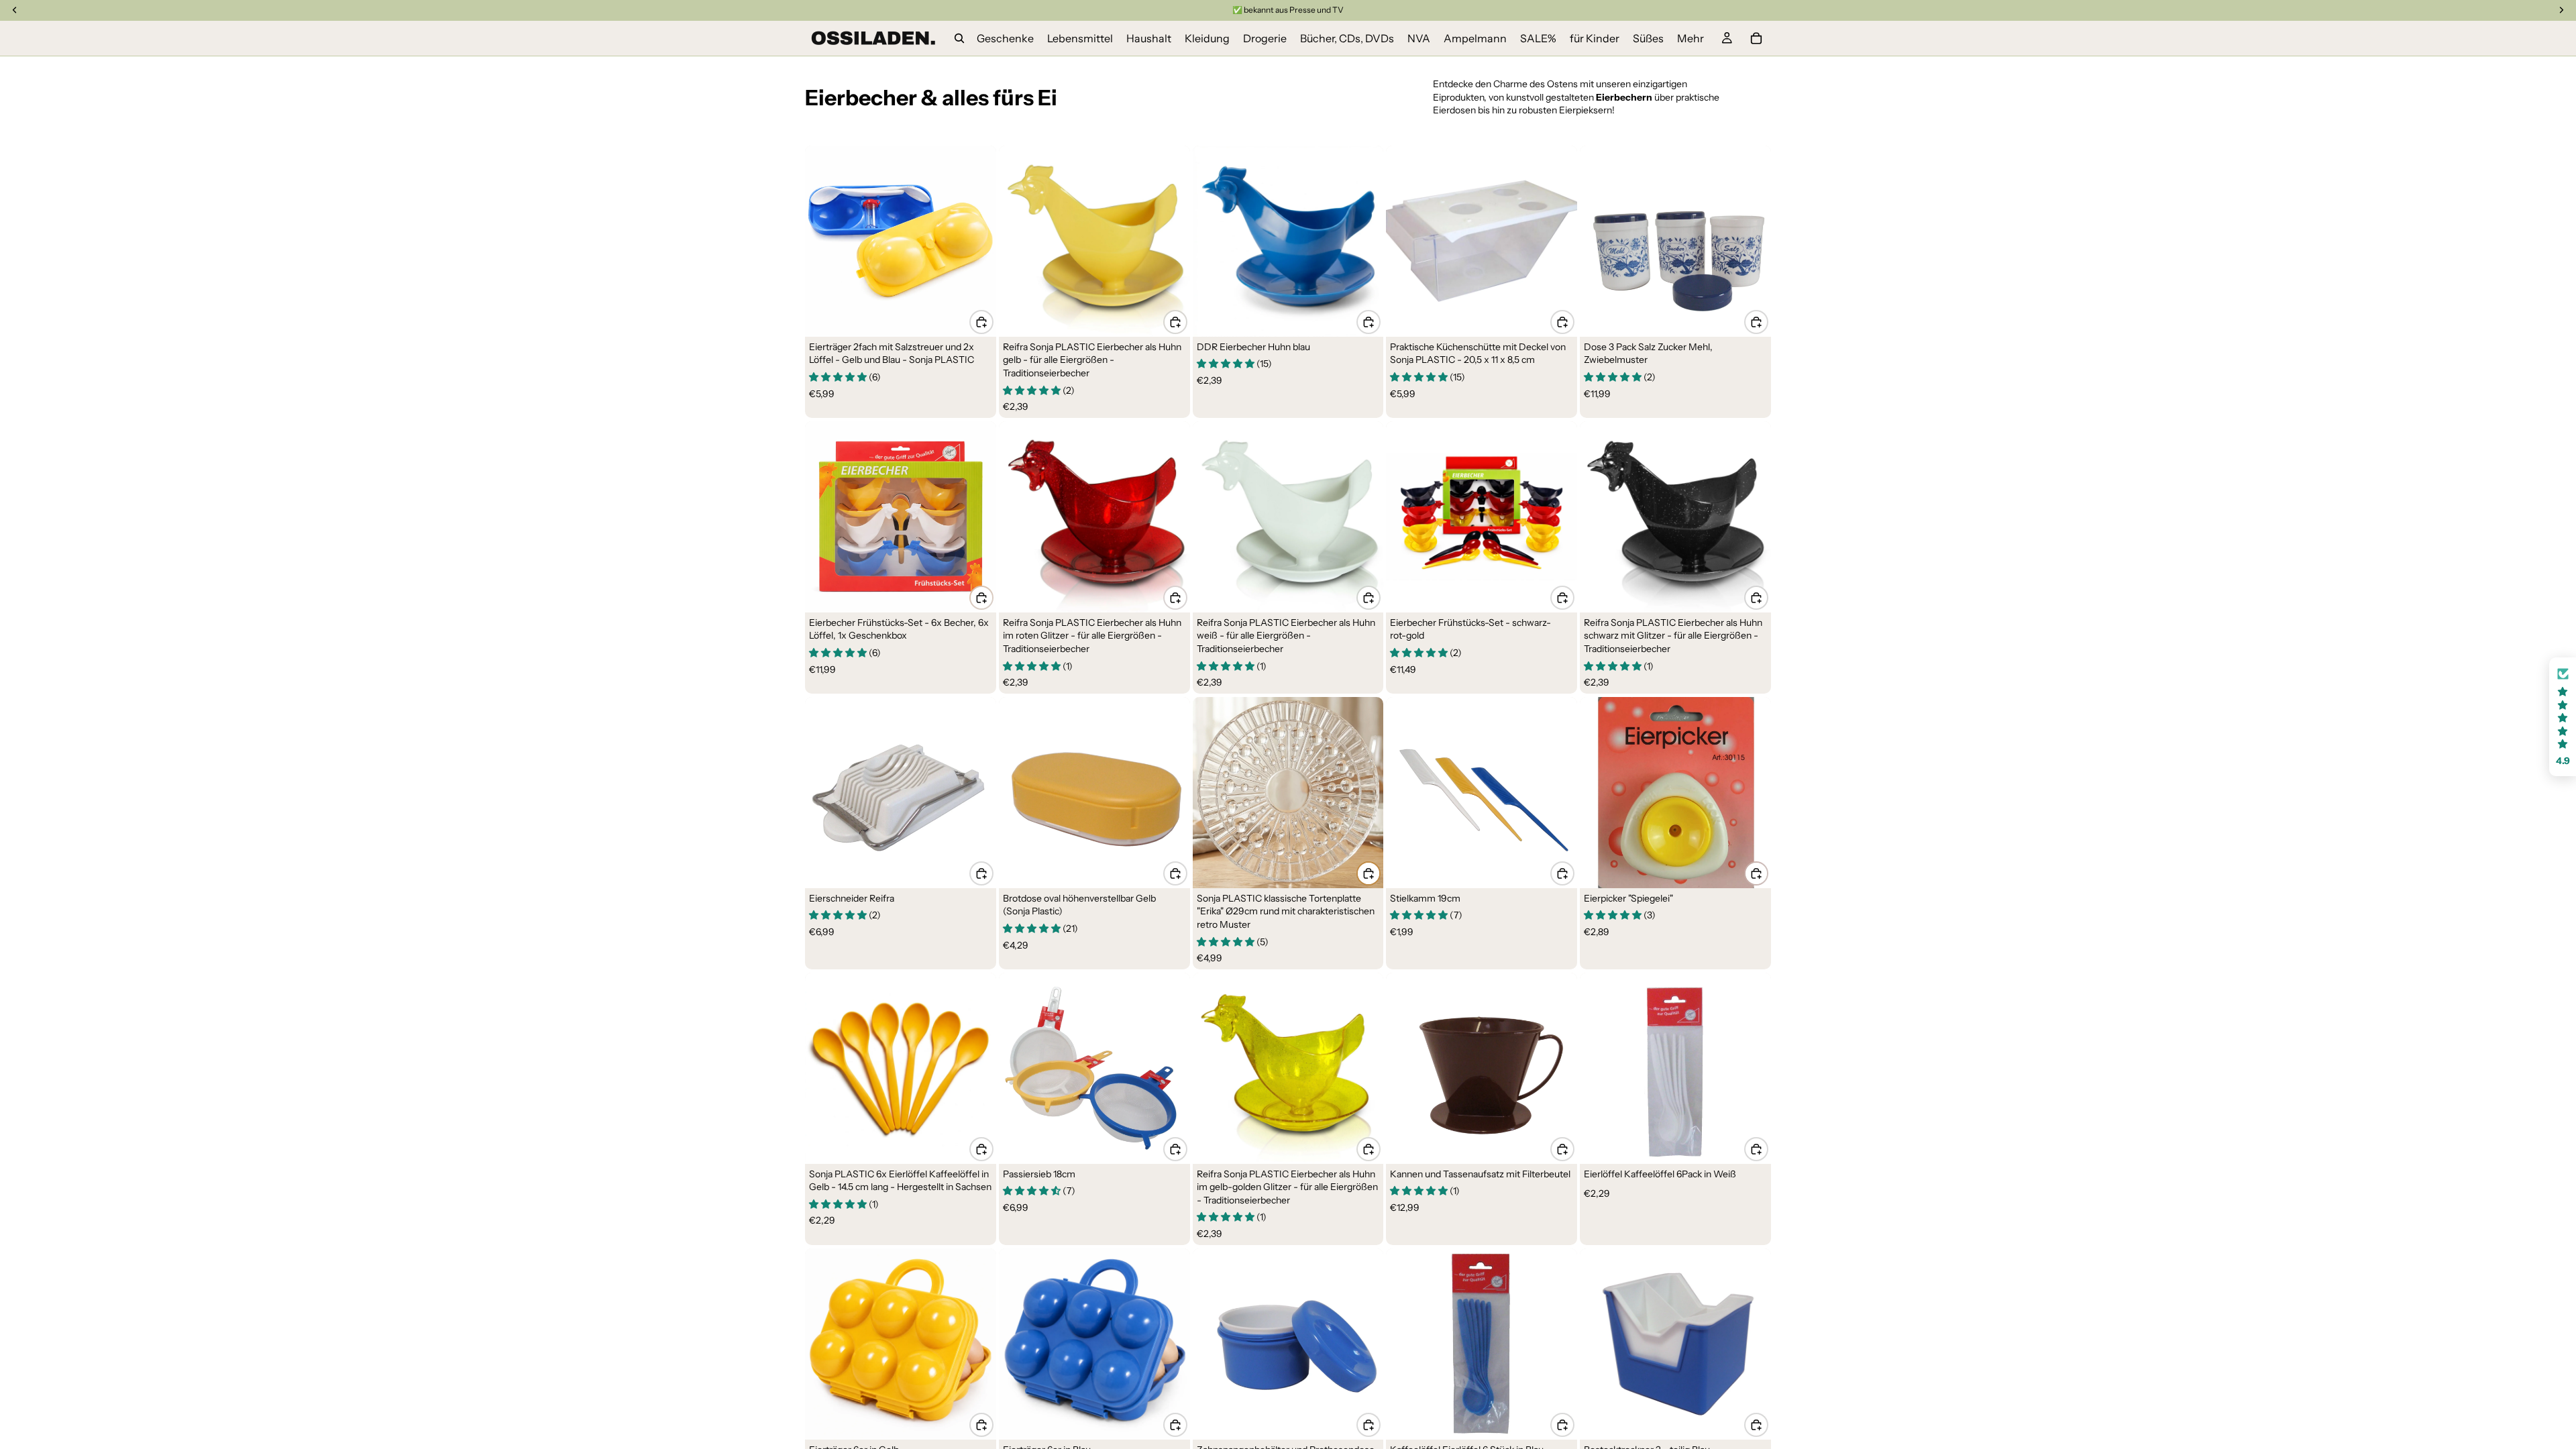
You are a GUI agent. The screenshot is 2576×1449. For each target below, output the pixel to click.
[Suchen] (959, 38)
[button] (2563, 717)
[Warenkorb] (1756, 38)
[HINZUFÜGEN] (981, 322)
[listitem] (1690, 38)
